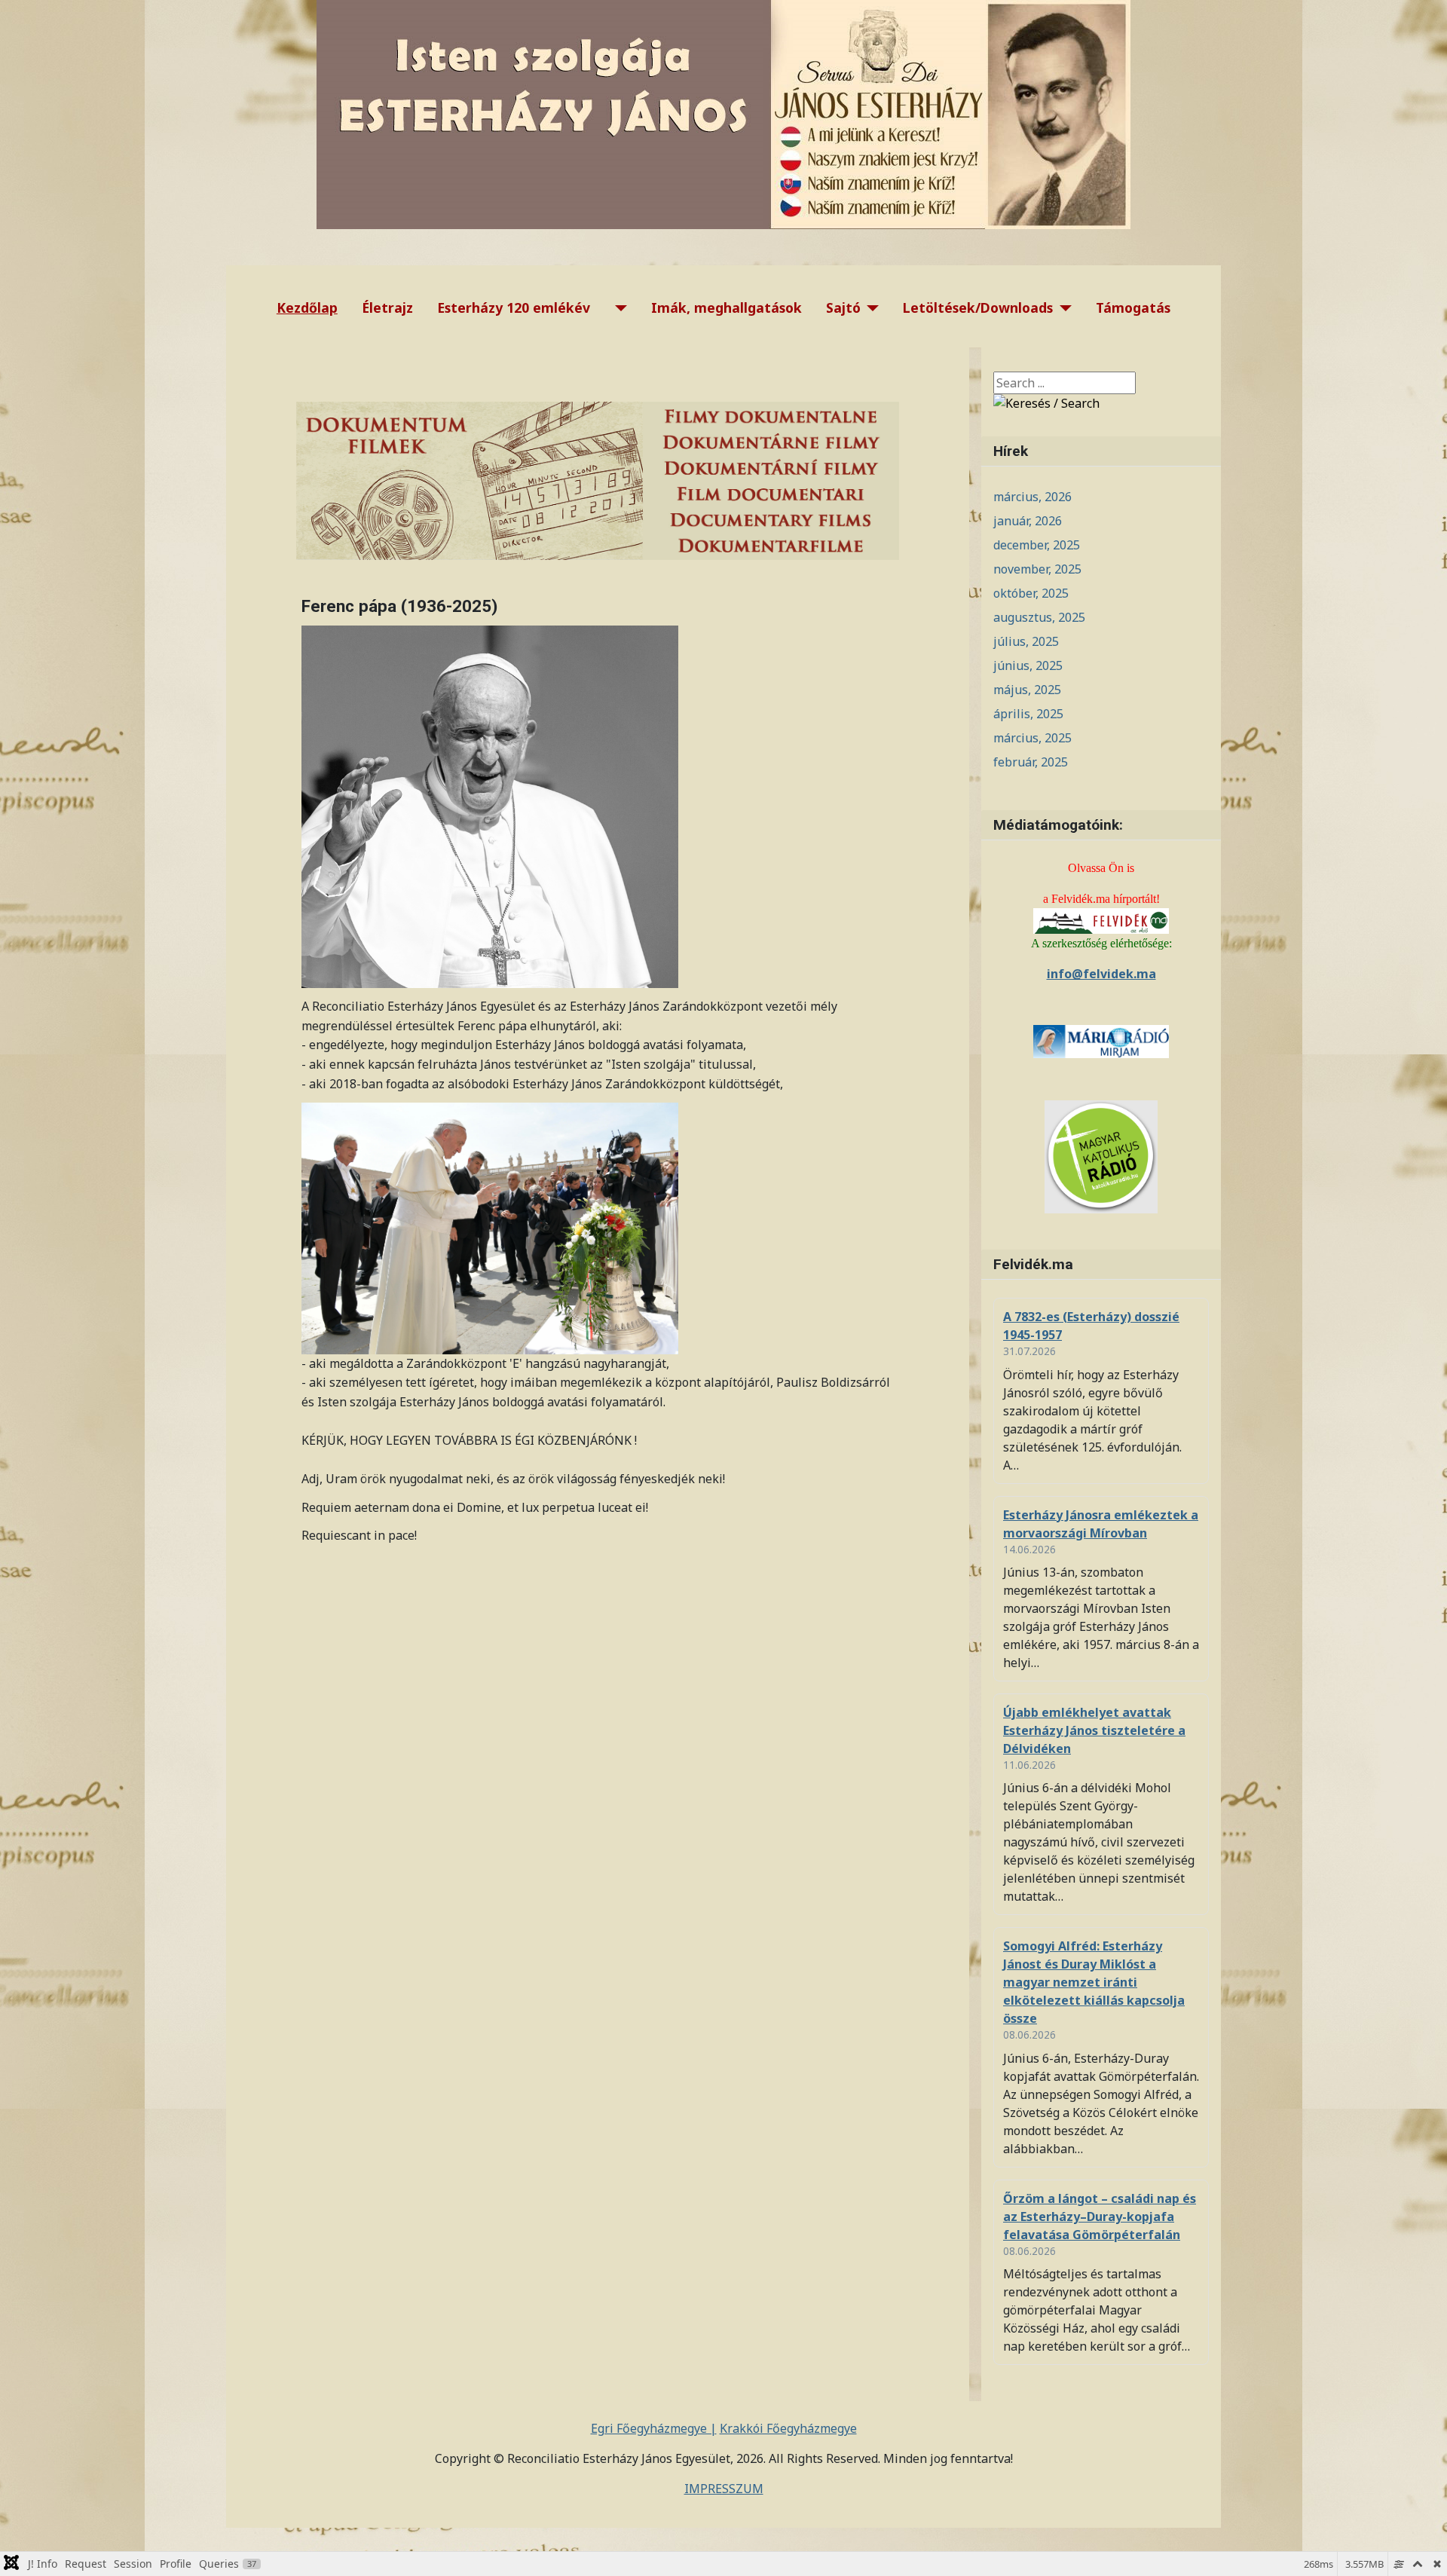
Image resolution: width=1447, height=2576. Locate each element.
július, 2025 (1026, 641)
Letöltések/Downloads (978, 307)
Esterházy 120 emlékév (514, 307)
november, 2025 (1037, 569)
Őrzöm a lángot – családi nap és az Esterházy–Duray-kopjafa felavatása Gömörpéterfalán (1100, 2217)
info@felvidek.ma (1101, 974)
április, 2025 (1028, 714)
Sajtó (843, 307)
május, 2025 (1027, 690)
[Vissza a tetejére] (1421, 2548)
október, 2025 (1031, 593)
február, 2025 (1031, 762)
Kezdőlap (307, 307)
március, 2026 (1032, 497)
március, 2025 (1032, 738)
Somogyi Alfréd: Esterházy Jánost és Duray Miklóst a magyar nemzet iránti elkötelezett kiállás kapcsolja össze (1094, 1982)
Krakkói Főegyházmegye (788, 2428)
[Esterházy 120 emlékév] (618, 308)
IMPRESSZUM (724, 2489)
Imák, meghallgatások (727, 307)
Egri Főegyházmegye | (654, 2428)
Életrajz (387, 307)
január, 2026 (1028, 521)
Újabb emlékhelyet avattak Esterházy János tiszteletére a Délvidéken (1094, 1730)
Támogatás (1133, 307)
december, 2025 (1037, 545)
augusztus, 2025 (1039, 617)
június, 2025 (1028, 665)
